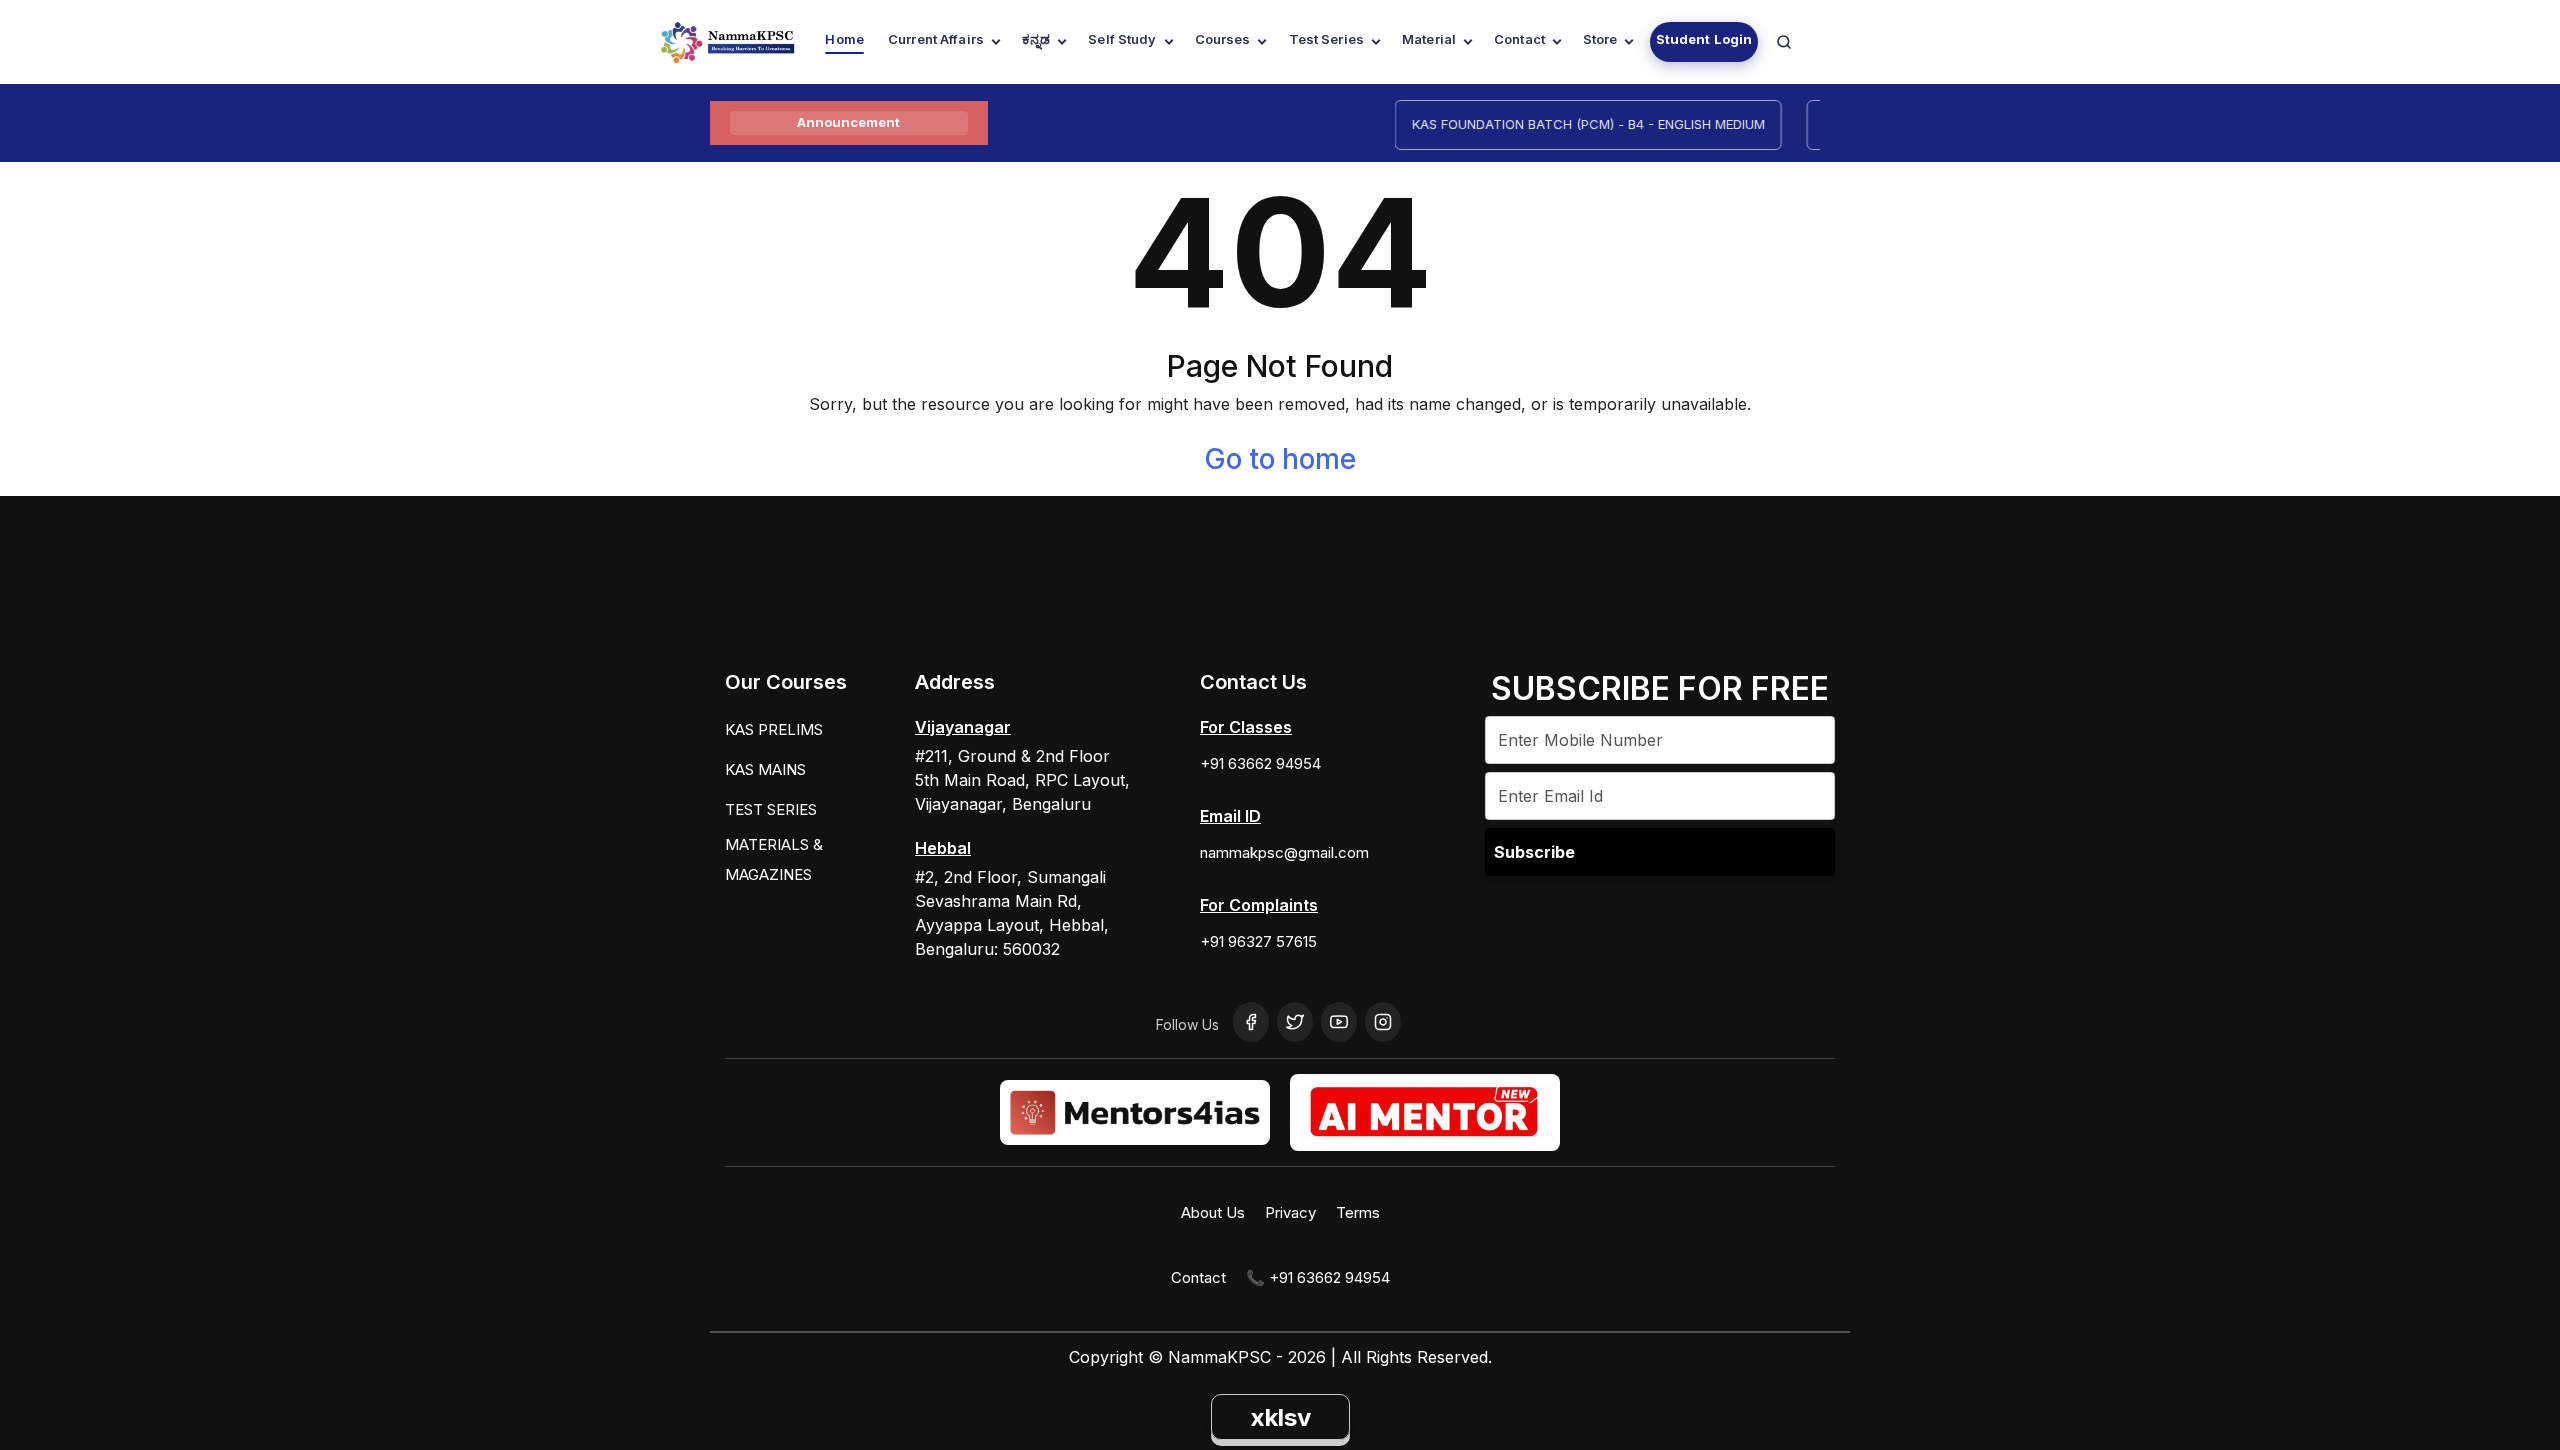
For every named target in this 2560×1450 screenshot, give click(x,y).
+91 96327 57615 (1258, 941)
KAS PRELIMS (774, 729)
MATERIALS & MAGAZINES (774, 859)
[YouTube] (1339, 1022)
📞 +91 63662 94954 (1318, 1277)
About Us (1213, 1212)
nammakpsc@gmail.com (1284, 852)
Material (1429, 39)
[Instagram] (1383, 1022)
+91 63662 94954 (1260, 763)
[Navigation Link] (1784, 42)
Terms (1358, 1212)
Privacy (1290, 1212)
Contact (1519, 39)
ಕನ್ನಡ (1036, 39)
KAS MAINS (765, 769)
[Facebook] (1251, 1022)
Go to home (1280, 459)
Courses (1223, 39)
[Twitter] (1295, 1022)
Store (1600, 39)
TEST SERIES (771, 809)
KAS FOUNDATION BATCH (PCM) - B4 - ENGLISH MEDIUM (1567, 124)
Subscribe (1534, 852)
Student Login (1704, 39)
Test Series (1326, 39)
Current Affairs (936, 39)
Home (844, 39)
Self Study (1122, 39)
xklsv (1280, 1417)
